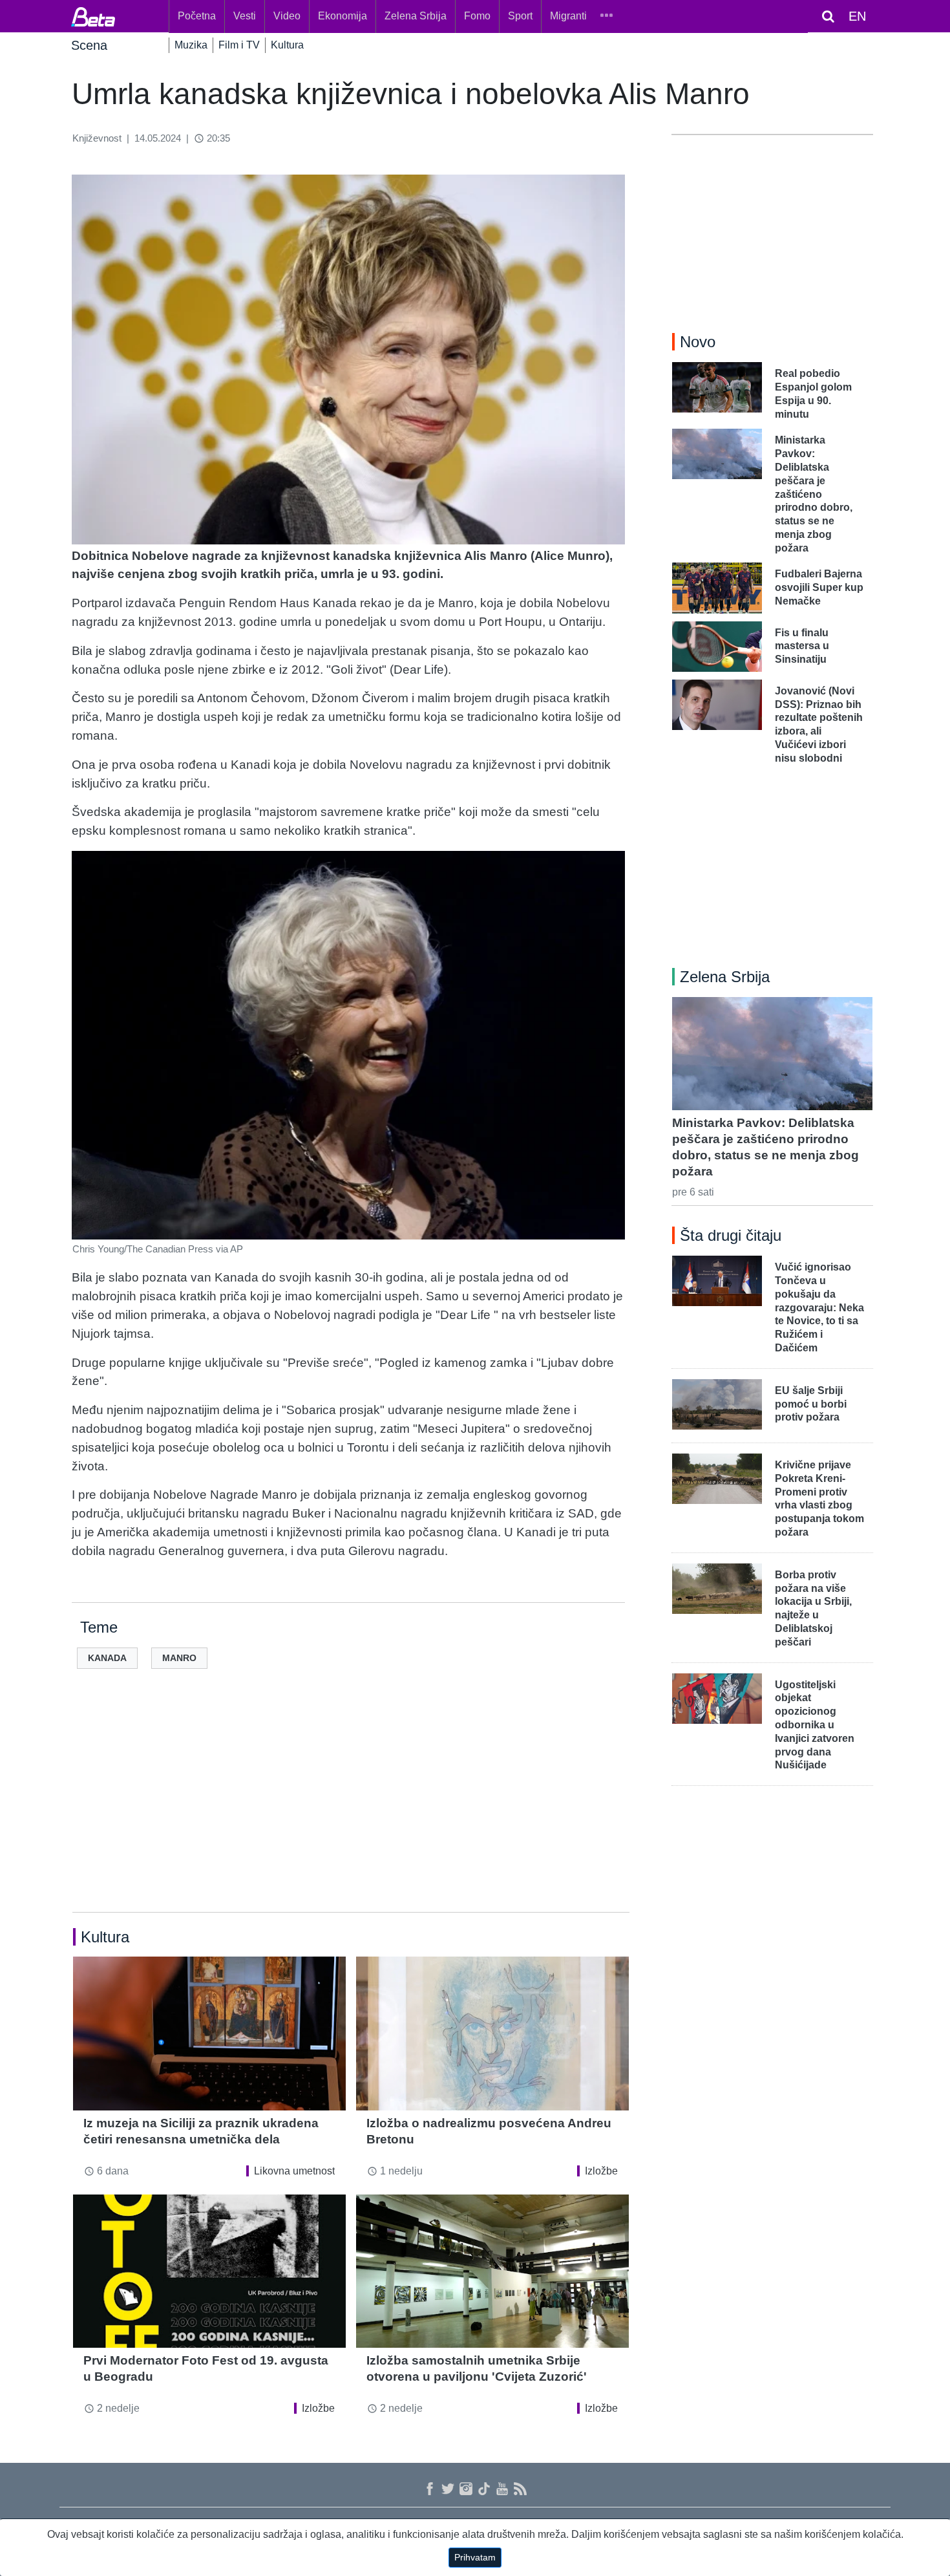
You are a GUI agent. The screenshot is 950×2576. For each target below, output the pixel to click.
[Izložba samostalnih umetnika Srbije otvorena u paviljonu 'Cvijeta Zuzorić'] (492, 2271)
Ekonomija (343, 16)
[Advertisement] (351, 1811)
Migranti (568, 16)
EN (857, 16)
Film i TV (239, 45)
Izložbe (601, 2171)
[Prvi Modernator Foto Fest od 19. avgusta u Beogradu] (209, 2271)
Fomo (477, 16)
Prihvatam (475, 2557)
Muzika (191, 45)
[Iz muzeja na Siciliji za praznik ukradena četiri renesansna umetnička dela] (209, 2033)
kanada (107, 1658)
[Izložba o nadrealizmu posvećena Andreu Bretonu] (492, 2033)
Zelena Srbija (416, 16)
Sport (520, 16)
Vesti (245, 16)
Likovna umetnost (294, 2171)
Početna (197, 16)
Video (287, 16)
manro (179, 1658)
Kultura (287, 45)
